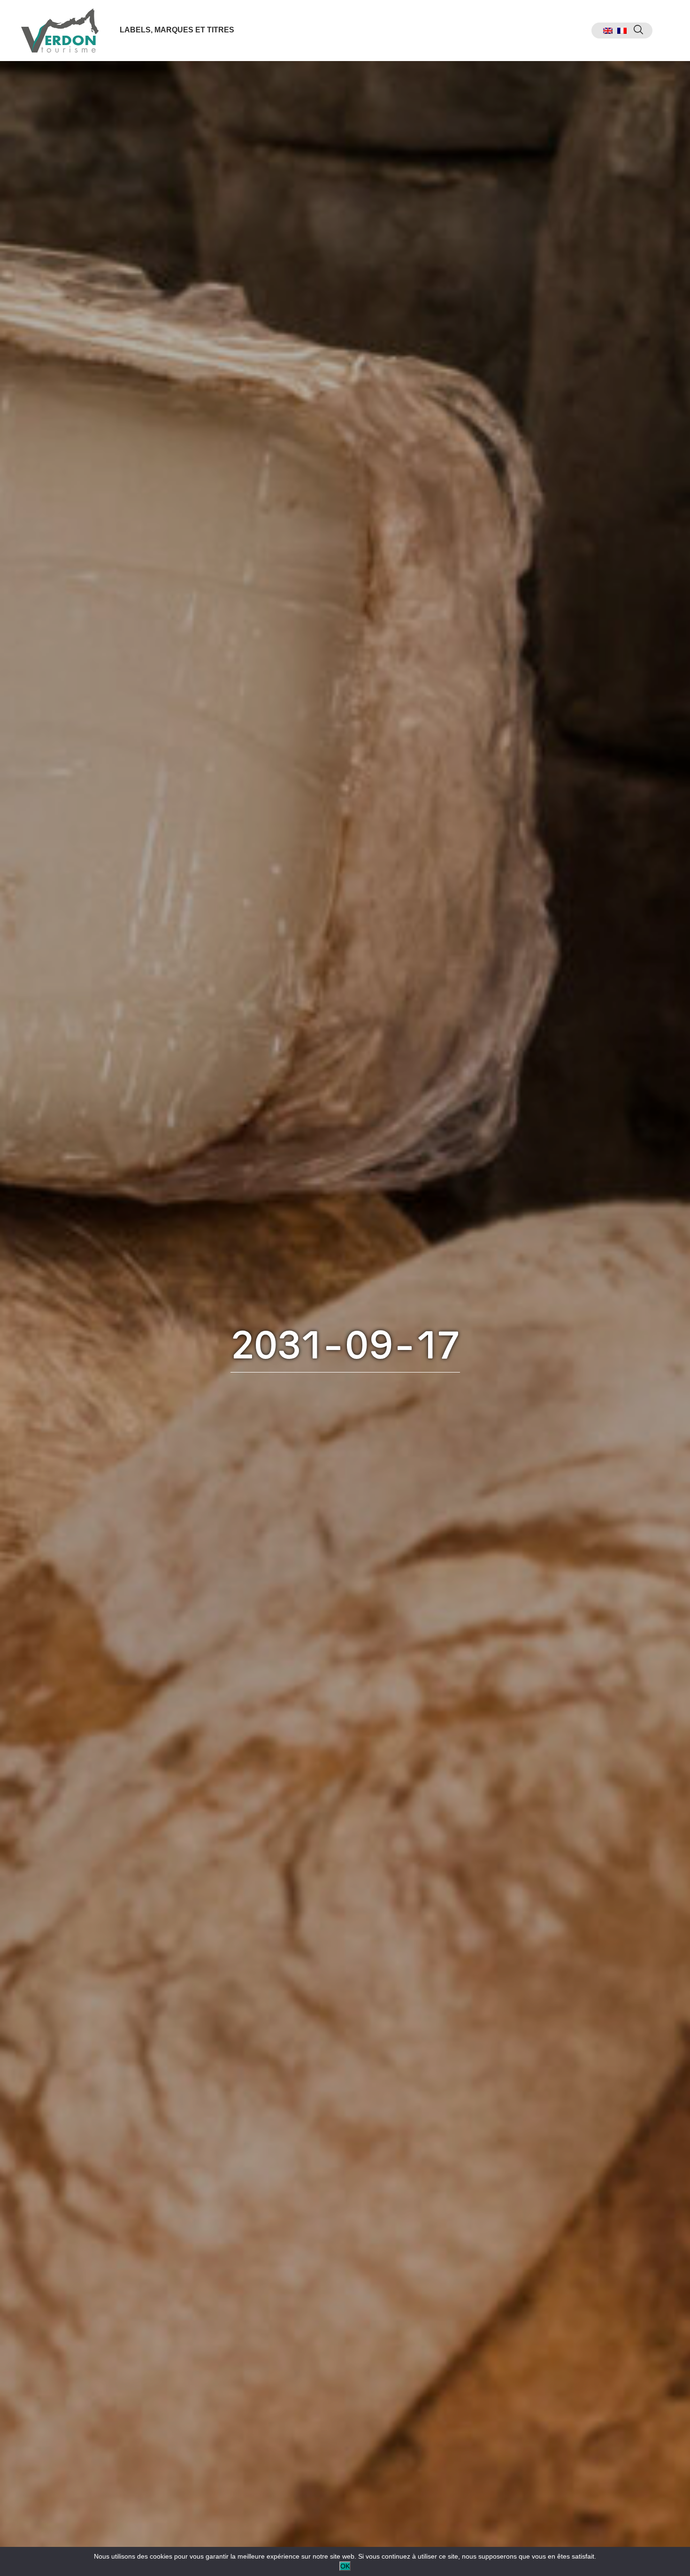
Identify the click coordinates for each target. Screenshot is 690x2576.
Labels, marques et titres (177, 30)
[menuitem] (608, 31)
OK (345, 2566)
